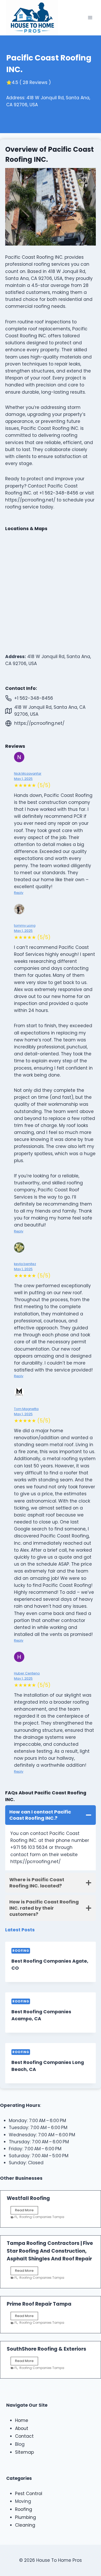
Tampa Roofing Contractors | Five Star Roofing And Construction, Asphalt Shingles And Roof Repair (50, 2251)
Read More (27, 2211)
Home (22, 2420)
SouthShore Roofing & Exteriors (46, 2349)
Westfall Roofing (28, 2198)
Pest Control (29, 2494)
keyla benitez (25, 1264)
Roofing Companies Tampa (42, 2217)
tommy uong (25, 925)
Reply (19, 893)
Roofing (21, 1951)
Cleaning (25, 2525)
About (22, 2428)
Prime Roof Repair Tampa (39, 2304)
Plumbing (26, 2517)
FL (16, 2217)
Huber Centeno (27, 1673)
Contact (24, 2436)
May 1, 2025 (23, 779)
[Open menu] (90, 18)
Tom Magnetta (26, 1409)
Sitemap (24, 2452)
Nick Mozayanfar (28, 773)
